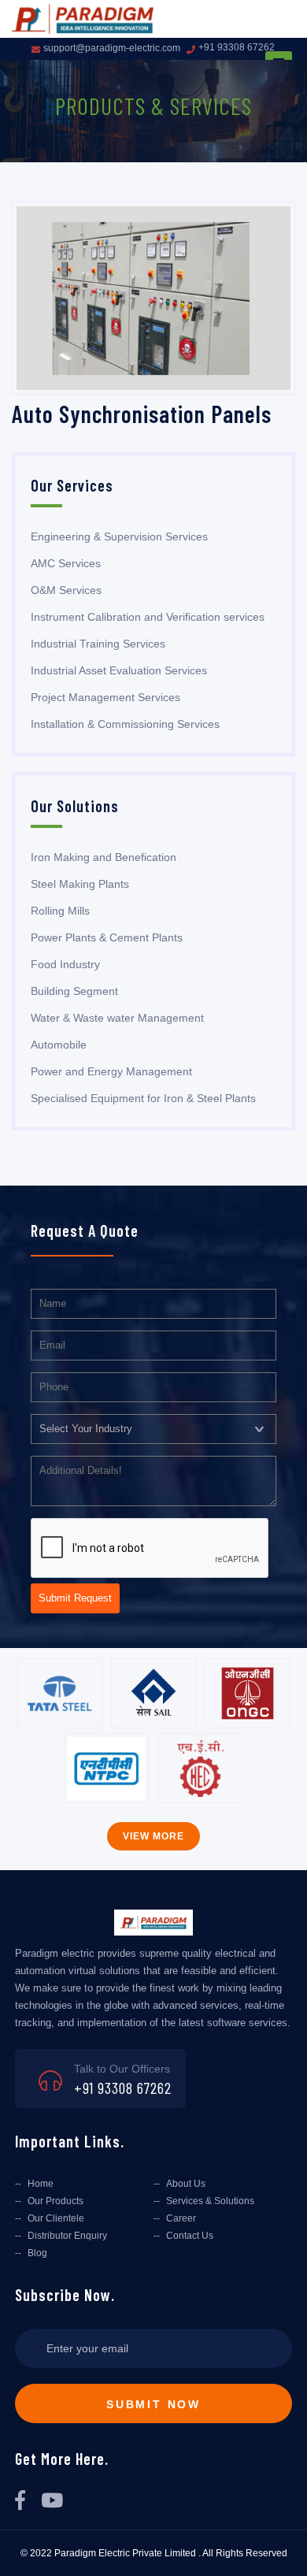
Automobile (59, 1045)
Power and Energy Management (111, 1071)
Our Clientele (56, 2218)
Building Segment (74, 991)
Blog (37, 2253)
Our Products (55, 2201)
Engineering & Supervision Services (119, 536)
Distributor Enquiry (67, 2236)
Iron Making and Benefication (104, 857)
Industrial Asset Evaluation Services (119, 670)
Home (41, 2184)
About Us (186, 2184)
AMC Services (66, 563)
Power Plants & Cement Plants (107, 937)
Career (181, 2218)
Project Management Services (105, 697)
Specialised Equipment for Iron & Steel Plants (143, 1098)
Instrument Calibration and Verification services (148, 617)
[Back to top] (281, 2546)
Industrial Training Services (98, 644)
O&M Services (66, 590)
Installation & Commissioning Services (125, 724)
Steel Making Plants (80, 884)
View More (153, 1836)
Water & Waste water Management (117, 1018)
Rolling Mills (60, 911)
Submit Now (153, 2404)
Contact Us (190, 2236)
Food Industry (65, 964)
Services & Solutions (210, 2201)
